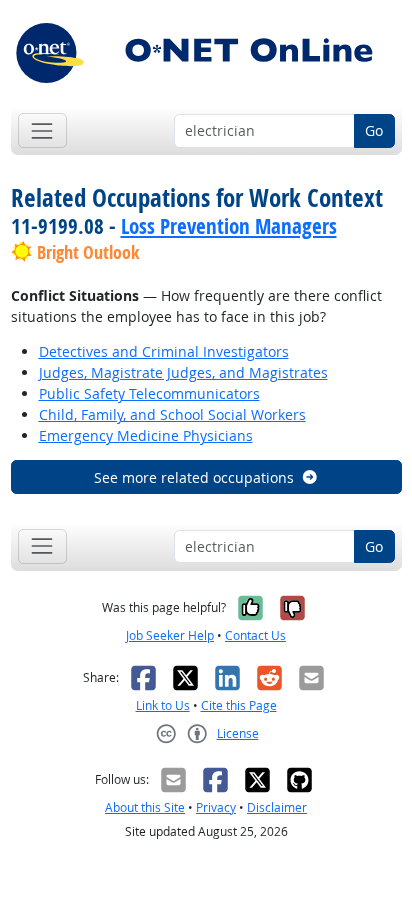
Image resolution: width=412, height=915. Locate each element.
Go (374, 130)
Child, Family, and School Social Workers (172, 414)
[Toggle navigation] (42, 130)
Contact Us (255, 635)
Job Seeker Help (170, 635)
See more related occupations (194, 477)
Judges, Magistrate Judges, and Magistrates (183, 372)
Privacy (216, 807)
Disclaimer (277, 807)
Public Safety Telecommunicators (149, 393)
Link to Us (163, 705)
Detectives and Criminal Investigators (164, 351)
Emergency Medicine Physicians (146, 435)
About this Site (145, 807)
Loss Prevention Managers (229, 226)
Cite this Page (239, 705)
